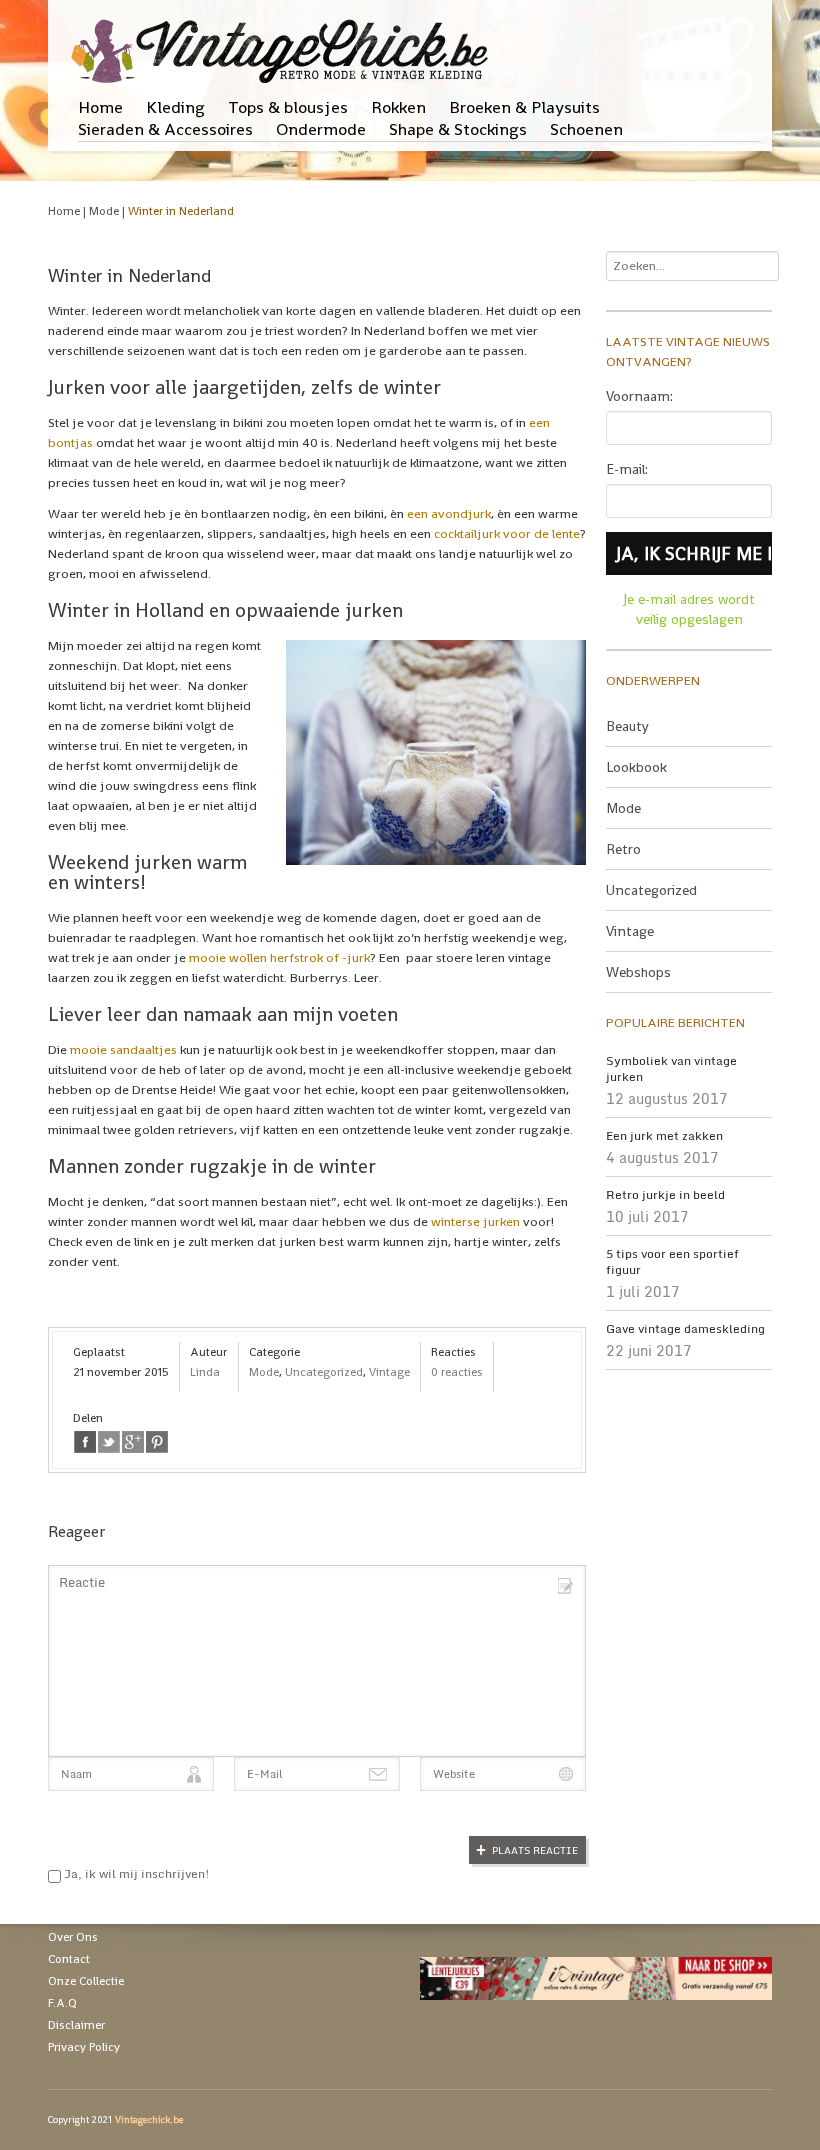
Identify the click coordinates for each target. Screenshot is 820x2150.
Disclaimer (76, 2025)
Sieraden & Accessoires (165, 129)
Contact (69, 1959)
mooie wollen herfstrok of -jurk (279, 957)
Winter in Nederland (181, 211)
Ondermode (321, 129)
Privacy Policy (84, 2047)
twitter (109, 1442)
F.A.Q (62, 2003)
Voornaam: (639, 396)
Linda (205, 1372)
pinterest (157, 1442)
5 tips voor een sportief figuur (672, 1262)
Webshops (638, 972)
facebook (85, 1442)
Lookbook (636, 767)
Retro (623, 849)
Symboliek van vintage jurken (671, 1069)
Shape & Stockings (458, 129)
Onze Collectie (86, 1981)
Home (100, 107)
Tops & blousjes (288, 107)
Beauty (627, 726)
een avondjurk (449, 513)
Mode (104, 211)
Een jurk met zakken (664, 1136)
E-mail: (627, 469)
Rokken (398, 107)
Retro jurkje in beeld (665, 1195)
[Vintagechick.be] (283, 42)
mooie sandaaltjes (123, 1049)
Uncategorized (324, 1372)
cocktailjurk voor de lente (507, 533)
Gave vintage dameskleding (685, 1329)
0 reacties (457, 1372)
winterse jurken (475, 1221)
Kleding (175, 107)
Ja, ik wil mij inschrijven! (135, 1873)
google (133, 1442)
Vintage (389, 1372)
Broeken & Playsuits (524, 107)
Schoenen (586, 129)
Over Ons (73, 1937)
